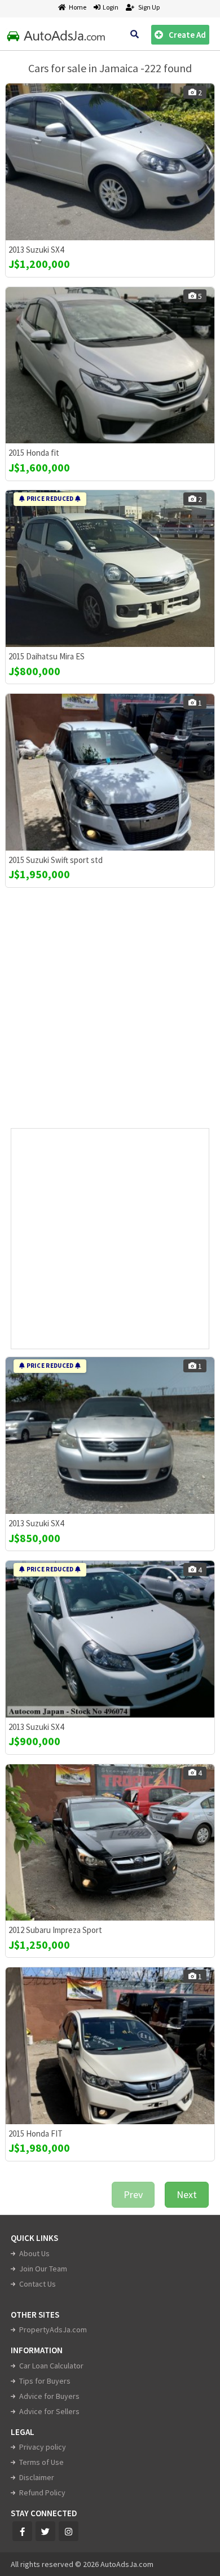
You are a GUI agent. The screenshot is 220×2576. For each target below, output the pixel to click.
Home (78, 7)
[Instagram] (69, 2531)
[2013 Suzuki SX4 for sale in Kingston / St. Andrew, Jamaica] (110, 162)
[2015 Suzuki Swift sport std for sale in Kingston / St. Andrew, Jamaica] (110, 772)
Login (109, 7)
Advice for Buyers (49, 2396)
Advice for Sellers (49, 2411)
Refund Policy (42, 2493)
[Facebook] (22, 2531)
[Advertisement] (110, 1012)
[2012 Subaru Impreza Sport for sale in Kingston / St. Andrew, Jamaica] (110, 1843)
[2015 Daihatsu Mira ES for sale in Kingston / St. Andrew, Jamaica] (110, 569)
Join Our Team (43, 2269)
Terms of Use (41, 2462)
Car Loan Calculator (51, 2366)
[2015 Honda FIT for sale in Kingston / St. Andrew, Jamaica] (110, 2046)
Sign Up (148, 7)
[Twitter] (45, 2531)
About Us (34, 2253)
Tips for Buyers (45, 2381)
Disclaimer (37, 2477)
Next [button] (187, 2194)
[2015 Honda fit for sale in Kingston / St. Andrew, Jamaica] (110, 366)
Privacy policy (43, 2447)
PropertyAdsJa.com (53, 2330)
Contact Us (38, 2284)
